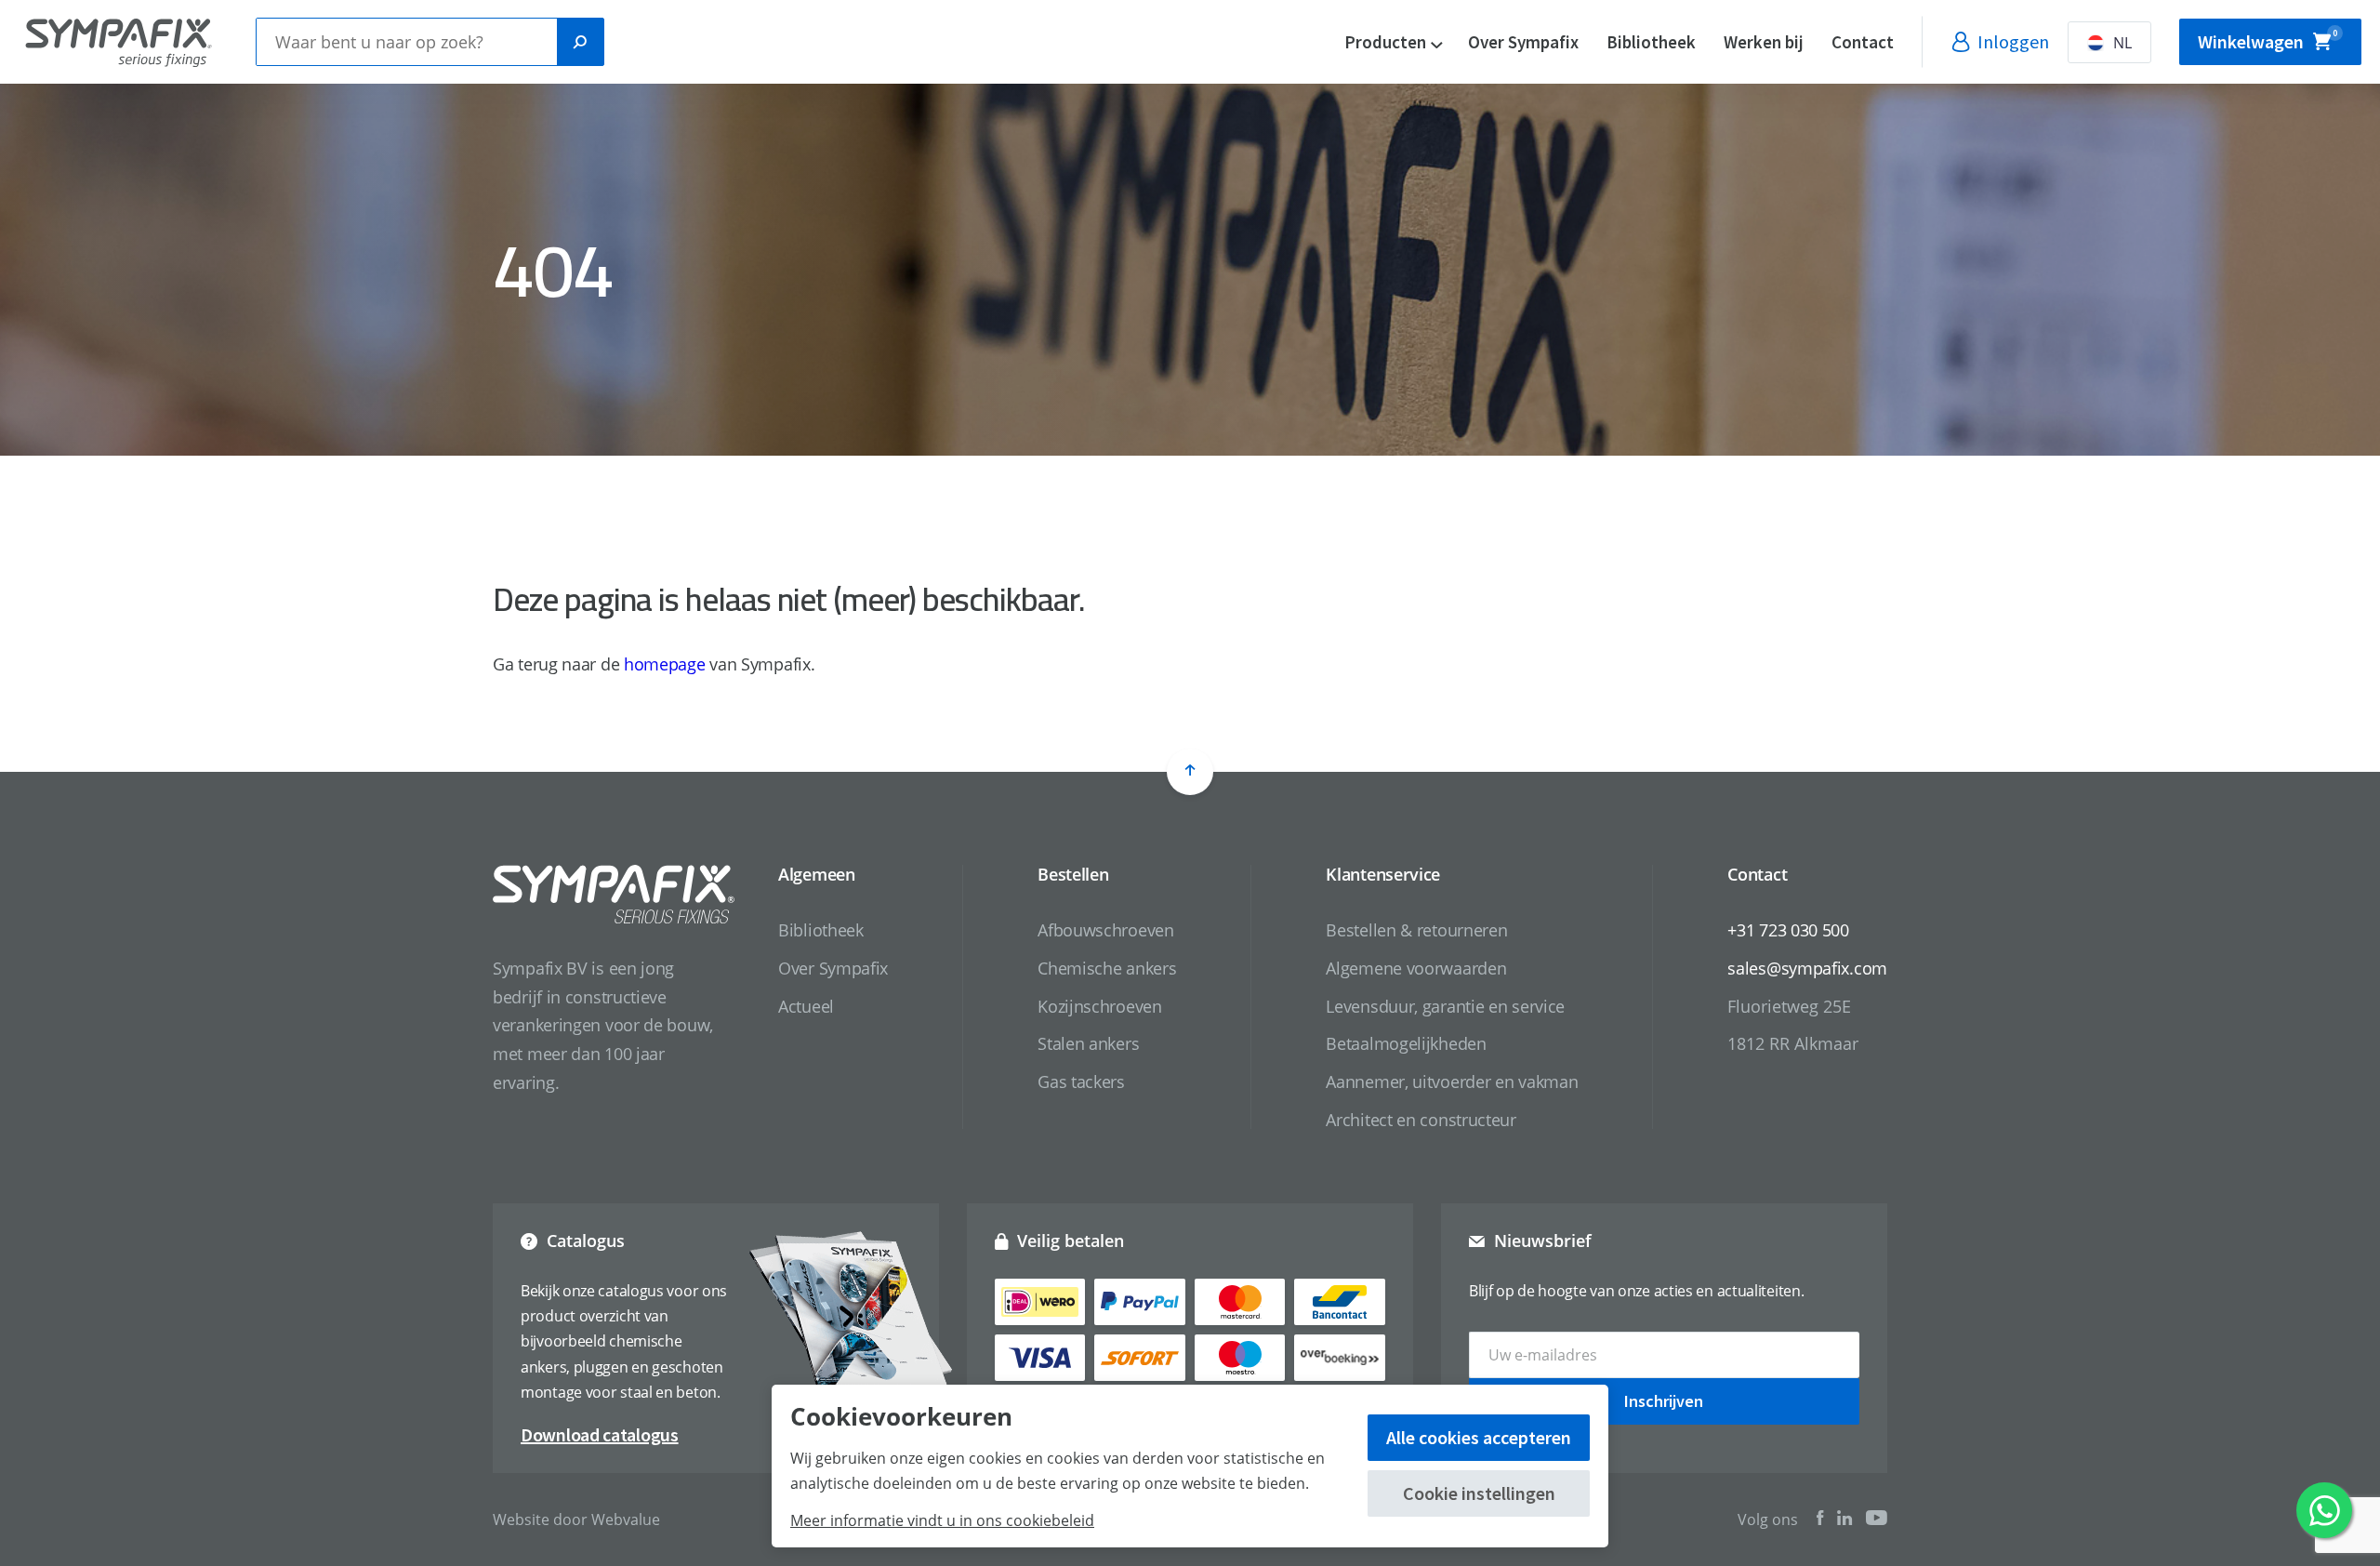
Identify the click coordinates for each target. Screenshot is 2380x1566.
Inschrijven (1664, 1401)
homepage (665, 664)
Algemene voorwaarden (1416, 968)
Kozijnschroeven (1100, 1006)
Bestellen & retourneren (1416, 930)
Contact (1863, 42)
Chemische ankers (1107, 968)
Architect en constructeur (1421, 1120)
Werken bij (1764, 42)
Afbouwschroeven (1106, 930)
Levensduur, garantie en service (1445, 1006)
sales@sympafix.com (1807, 968)
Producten (1385, 42)
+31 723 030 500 (1788, 930)
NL (2122, 43)
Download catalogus (600, 1434)
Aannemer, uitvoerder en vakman (1452, 1082)
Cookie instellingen (1479, 1493)
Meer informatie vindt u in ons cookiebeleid (942, 1520)
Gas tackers (1081, 1082)
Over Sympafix (1523, 42)
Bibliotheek (1651, 42)
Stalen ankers (1088, 1043)
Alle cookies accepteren (1479, 1437)
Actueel (806, 1006)
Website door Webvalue (576, 1520)
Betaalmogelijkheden (1406, 1043)
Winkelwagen (2268, 40)
